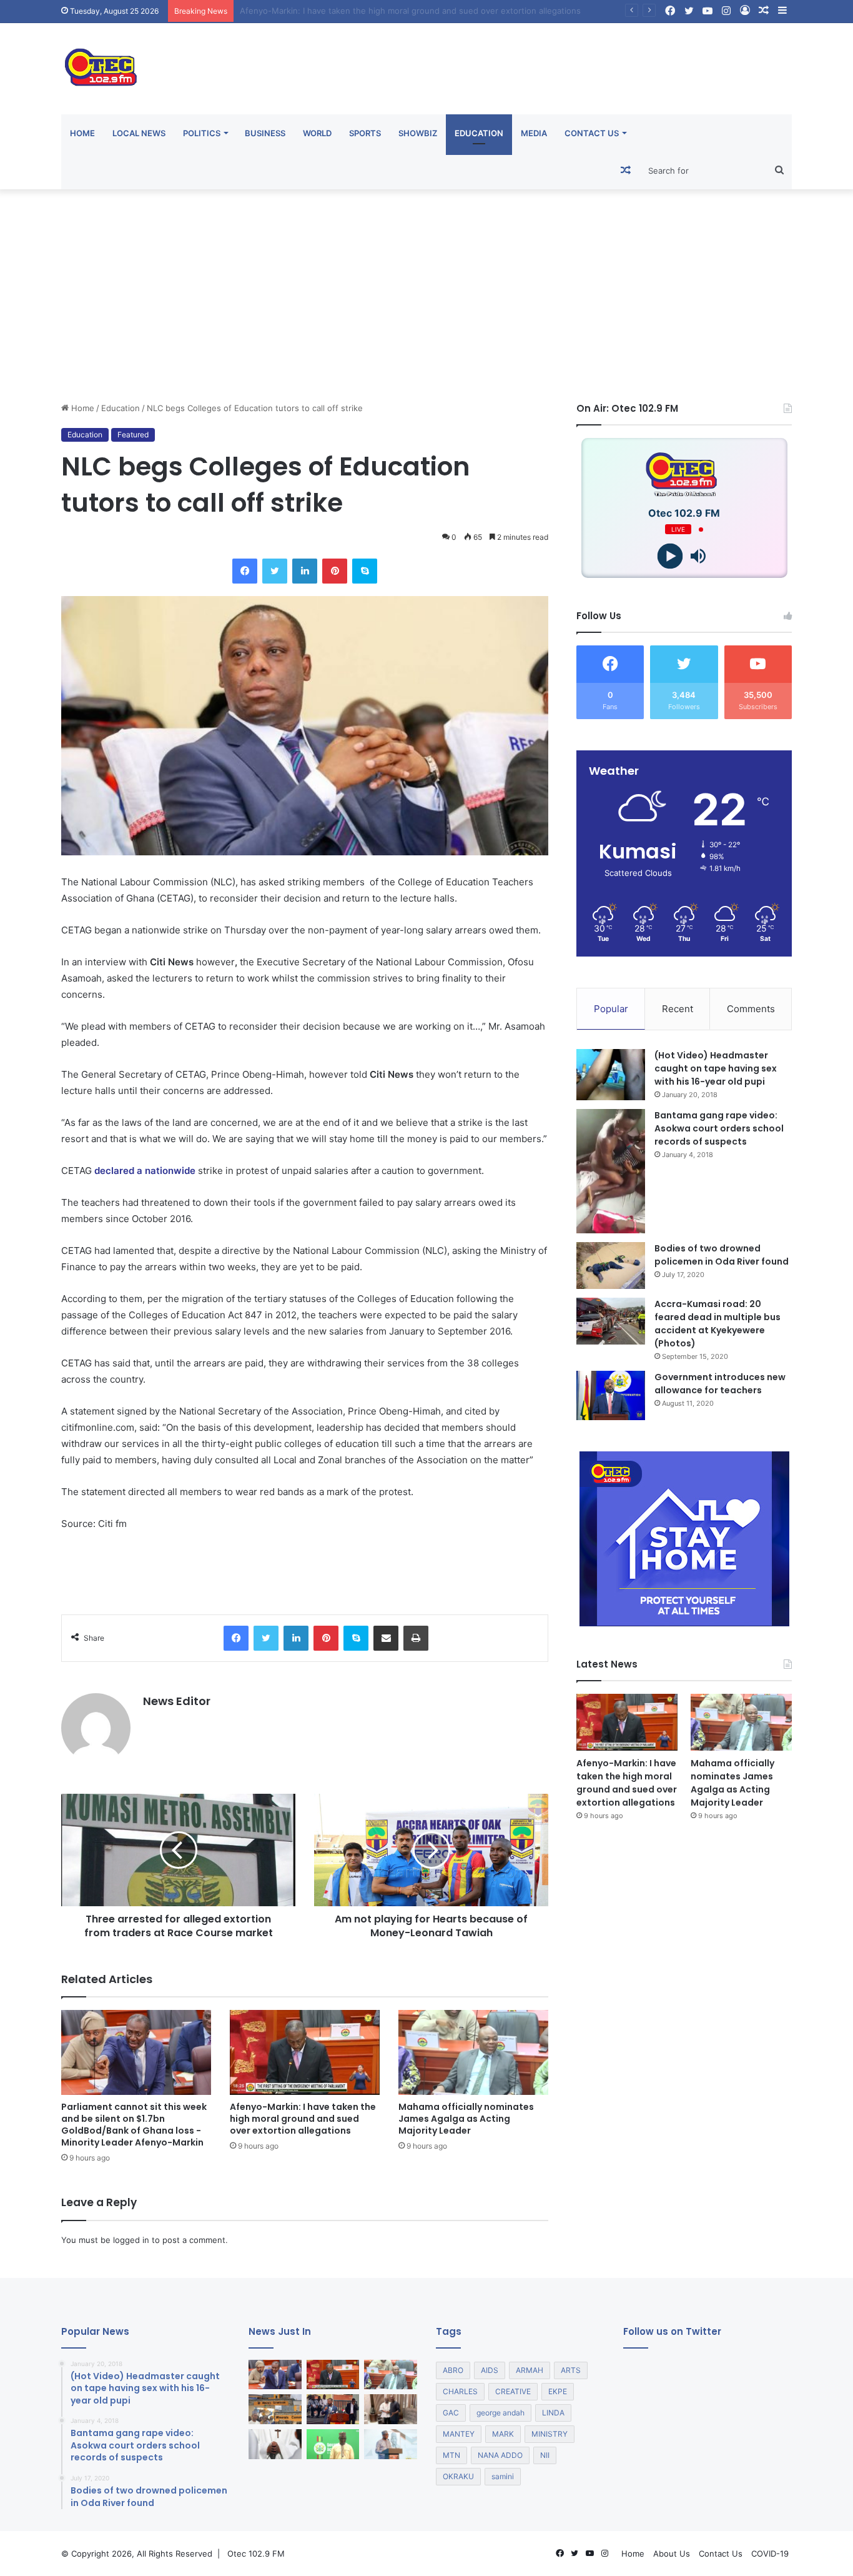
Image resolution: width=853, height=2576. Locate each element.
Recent (678, 1009)
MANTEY (459, 2434)
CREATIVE (513, 2391)
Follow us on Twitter (672, 2331)
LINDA (553, 2413)
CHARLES (460, 2391)
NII (545, 2455)
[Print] (416, 1638)
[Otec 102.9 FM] (177, 67)
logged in (131, 2240)
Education (479, 133)
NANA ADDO (500, 2455)
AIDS (490, 2370)
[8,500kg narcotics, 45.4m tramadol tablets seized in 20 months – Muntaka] (333, 2444)
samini (503, 2476)
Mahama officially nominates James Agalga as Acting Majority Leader (374, 11)
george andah (500, 2413)
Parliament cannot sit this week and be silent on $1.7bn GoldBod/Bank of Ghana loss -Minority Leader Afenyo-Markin (134, 2125)
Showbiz (418, 133)
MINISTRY (550, 2434)
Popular (611, 1009)
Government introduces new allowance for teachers (720, 1384)
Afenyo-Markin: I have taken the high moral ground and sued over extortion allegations (303, 2119)
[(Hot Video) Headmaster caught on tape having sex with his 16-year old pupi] (611, 1075)
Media (534, 133)
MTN (451, 2455)
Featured (133, 435)
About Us (672, 2554)
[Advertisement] (426, 296)
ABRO (453, 2370)
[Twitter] (275, 571)
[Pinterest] (335, 571)
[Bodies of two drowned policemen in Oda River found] (611, 1266)
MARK (503, 2434)
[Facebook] (245, 571)
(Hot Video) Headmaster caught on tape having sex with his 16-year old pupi (716, 1068)
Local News (139, 133)
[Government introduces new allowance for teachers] (611, 1395)
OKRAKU (458, 2476)
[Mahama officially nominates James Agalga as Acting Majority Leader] (473, 2052)
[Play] (670, 556)
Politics (202, 133)
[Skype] (365, 571)
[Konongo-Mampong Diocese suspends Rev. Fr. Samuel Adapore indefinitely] (275, 2444)
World (317, 133)
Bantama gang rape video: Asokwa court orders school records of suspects (719, 1128)
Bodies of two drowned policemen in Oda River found (722, 1255)
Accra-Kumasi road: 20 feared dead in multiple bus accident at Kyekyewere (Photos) (717, 1324)
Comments (751, 1009)
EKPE (558, 2391)
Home (82, 133)
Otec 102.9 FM (256, 2554)
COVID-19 (770, 2554)
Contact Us (592, 133)
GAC (451, 2413)
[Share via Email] (386, 1638)
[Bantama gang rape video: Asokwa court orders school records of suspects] (611, 1171)
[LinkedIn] (305, 571)
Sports (365, 133)
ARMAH (530, 2370)
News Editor (177, 1701)
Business (265, 133)
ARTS (571, 2370)
